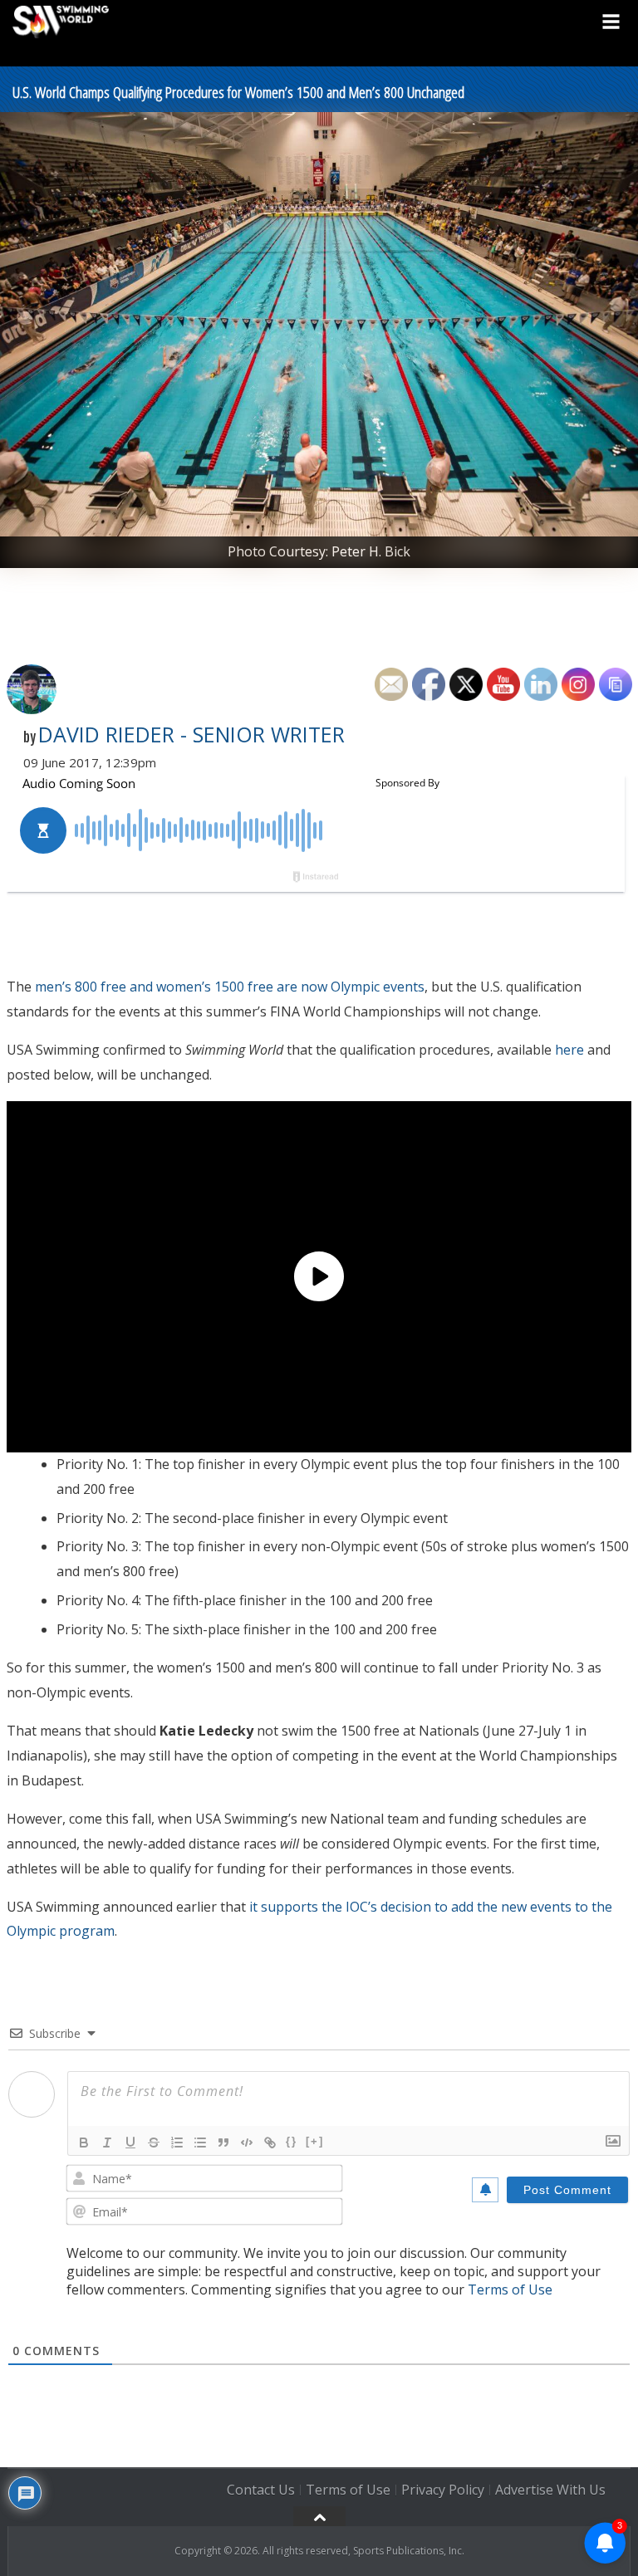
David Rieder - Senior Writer (191, 734)
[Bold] (84, 2143)
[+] (315, 2141)
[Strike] (154, 2143)
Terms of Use (510, 2290)
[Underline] (130, 2143)
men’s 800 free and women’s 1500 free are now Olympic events (230, 987)
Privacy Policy (443, 2490)
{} (292, 2141)
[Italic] (107, 2143)
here (569, 1050)
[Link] (270, 2143)
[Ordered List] (177, 2143)
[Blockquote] (223, 2143)
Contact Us (261, 2490)
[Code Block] (247, 2143)
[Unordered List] (200, 2143)
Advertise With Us (550, 2490)
